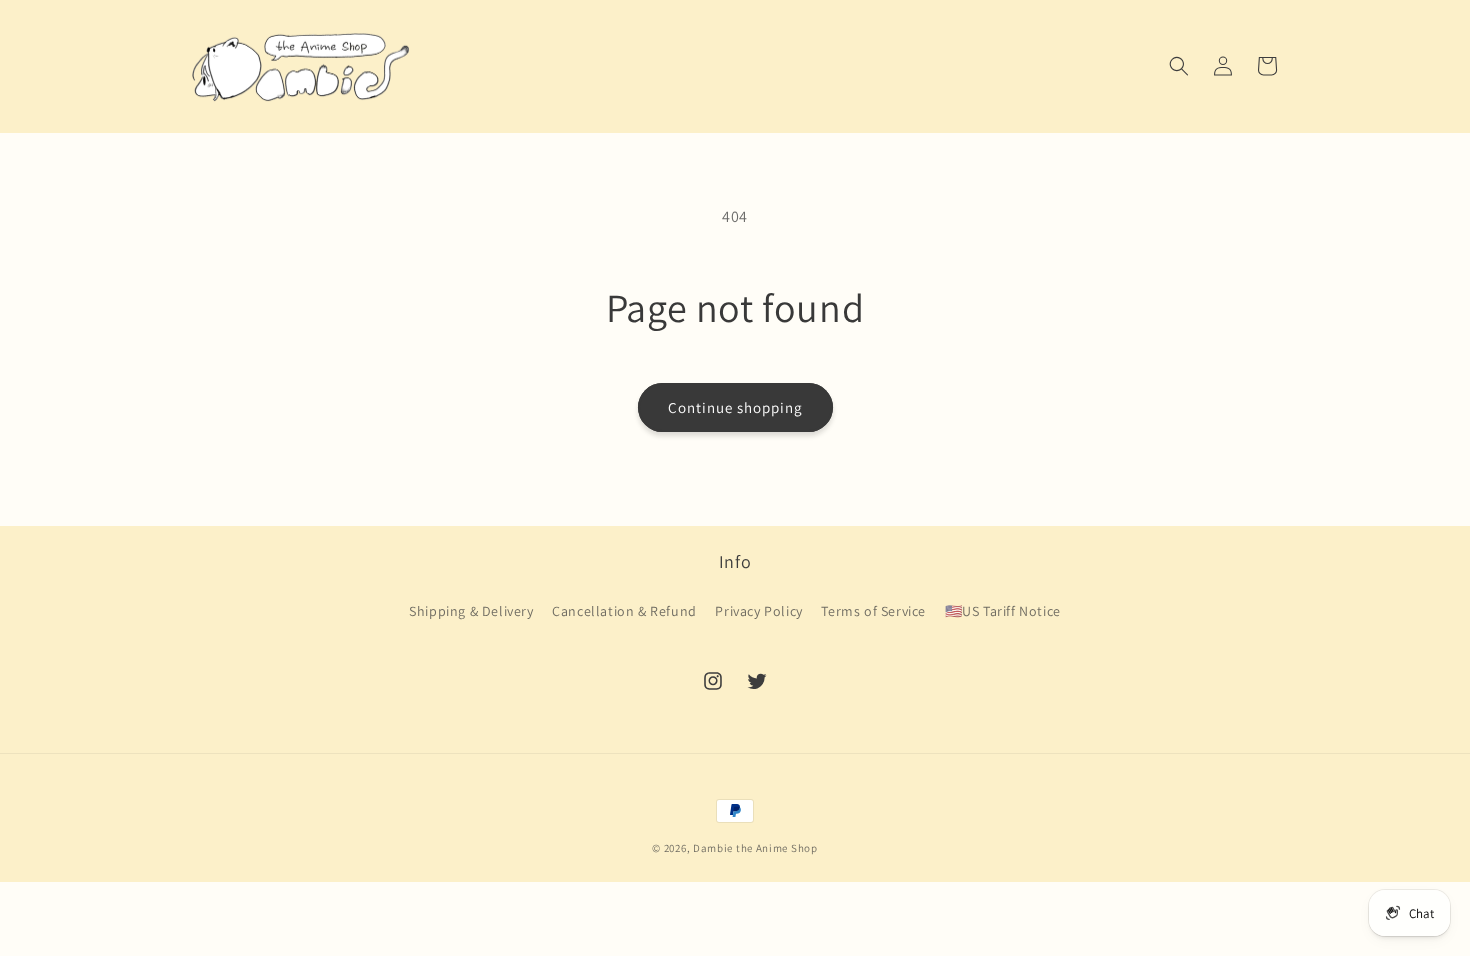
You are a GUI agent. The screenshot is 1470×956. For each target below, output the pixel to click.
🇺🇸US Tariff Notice (1003, 611)
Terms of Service (873, 611)
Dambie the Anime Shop (755, 848)
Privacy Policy (758, 611)
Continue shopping (735, 407)
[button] (1179, 66)
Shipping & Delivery (471, 611)
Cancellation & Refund (624, 611)
